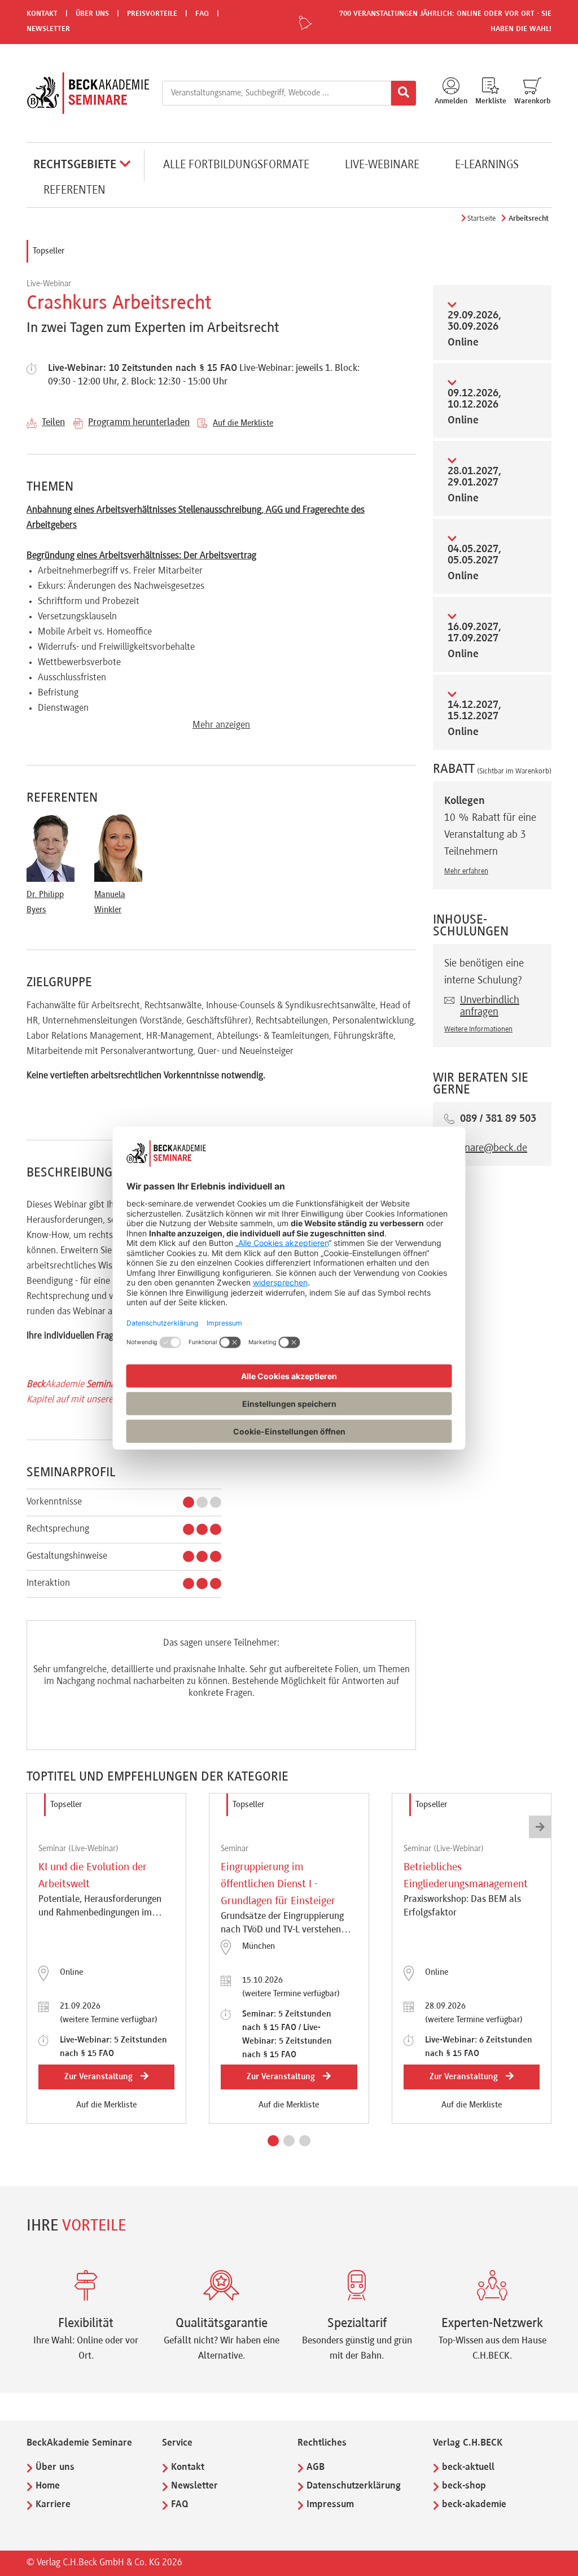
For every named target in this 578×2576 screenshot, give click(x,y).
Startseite (481, 219)
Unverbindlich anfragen (490, 1006)
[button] (273, 2141)
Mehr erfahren (466, 872)
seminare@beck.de (486, 1148)
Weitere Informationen (478, 1030)
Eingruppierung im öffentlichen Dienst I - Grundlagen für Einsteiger (278, 1884)
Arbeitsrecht (529, 219)
